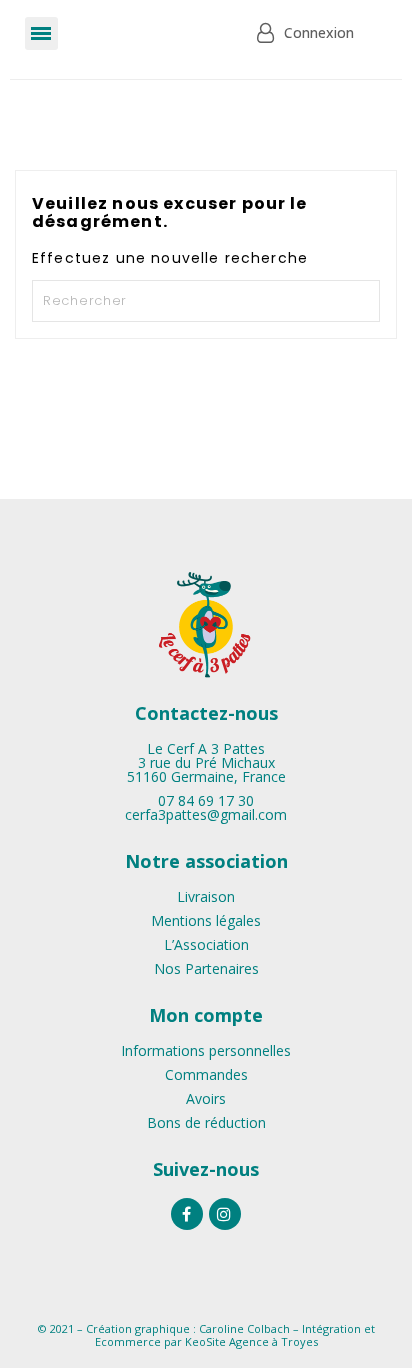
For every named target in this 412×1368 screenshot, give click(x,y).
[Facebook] (187, 1214)
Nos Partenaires (206, 968)
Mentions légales (206, 920)
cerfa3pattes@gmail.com (206, 814)
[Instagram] (225, 1214)
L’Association (206, 944)
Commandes (206, 1074)
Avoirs (206, 1098)
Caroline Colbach (244, 1328)
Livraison (206, 896)
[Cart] (183, 33)
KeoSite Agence (227, 1341)
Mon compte (206, 1015)
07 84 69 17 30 (206, 800)
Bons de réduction (206, 1122)
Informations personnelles (206, 1050)
